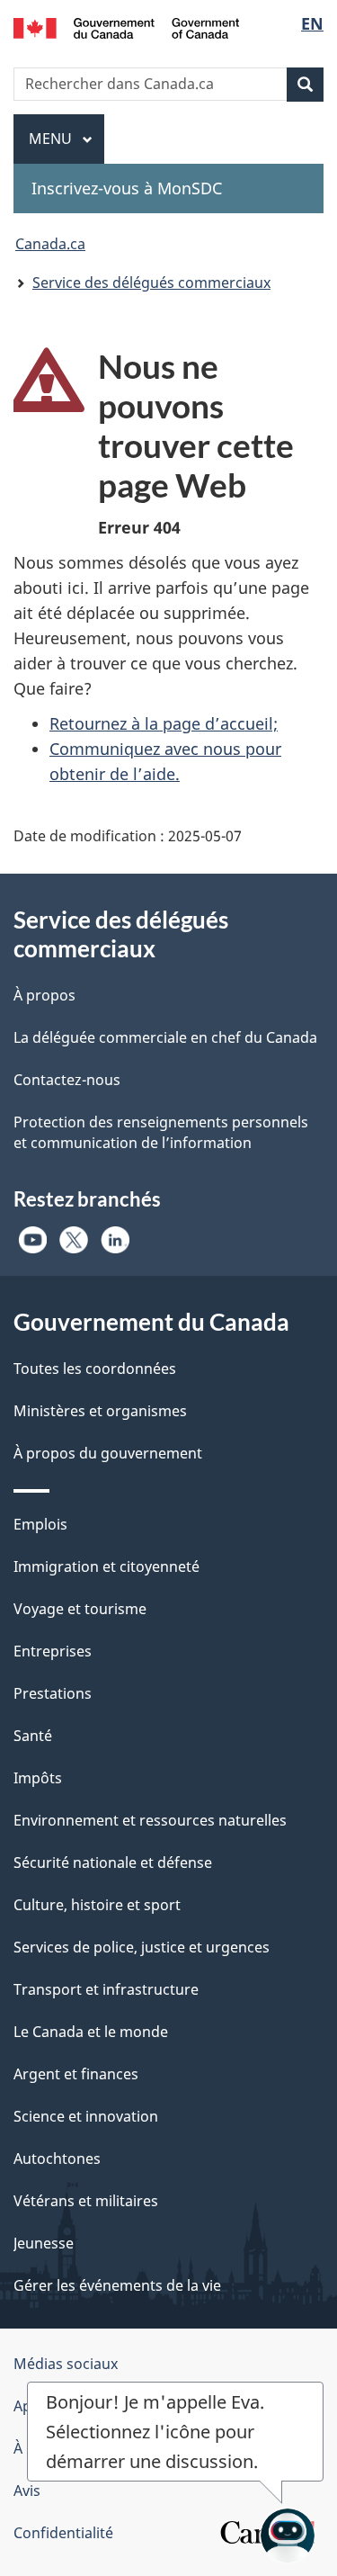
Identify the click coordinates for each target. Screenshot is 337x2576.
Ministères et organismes (100, 1411)
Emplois (40, 1524)
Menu (67, 139)
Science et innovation (86, 2116)
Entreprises (53, 1651)
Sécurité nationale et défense (113, 1862)
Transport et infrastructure (106, 1989)
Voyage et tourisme (80, 1609)
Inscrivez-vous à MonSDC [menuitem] (127, 188)
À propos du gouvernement (108, 1453)
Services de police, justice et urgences (142, 1947)
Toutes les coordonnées (95, 1369)
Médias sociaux (66, 2364)
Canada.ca (50, 244)
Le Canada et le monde (91, 2032)
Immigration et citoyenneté (106, 1566)
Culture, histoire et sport (97, 1905)
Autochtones (57, 2159)
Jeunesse (44, 2243)
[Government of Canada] (126, 27)
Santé (33, 1736)
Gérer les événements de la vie (117, 2285)
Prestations (53, 1693)
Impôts (38, 1778)
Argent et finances (76, 2074)
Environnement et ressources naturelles (150, 1820)
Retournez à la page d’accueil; (164, 723)
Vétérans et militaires (86, 2201)
